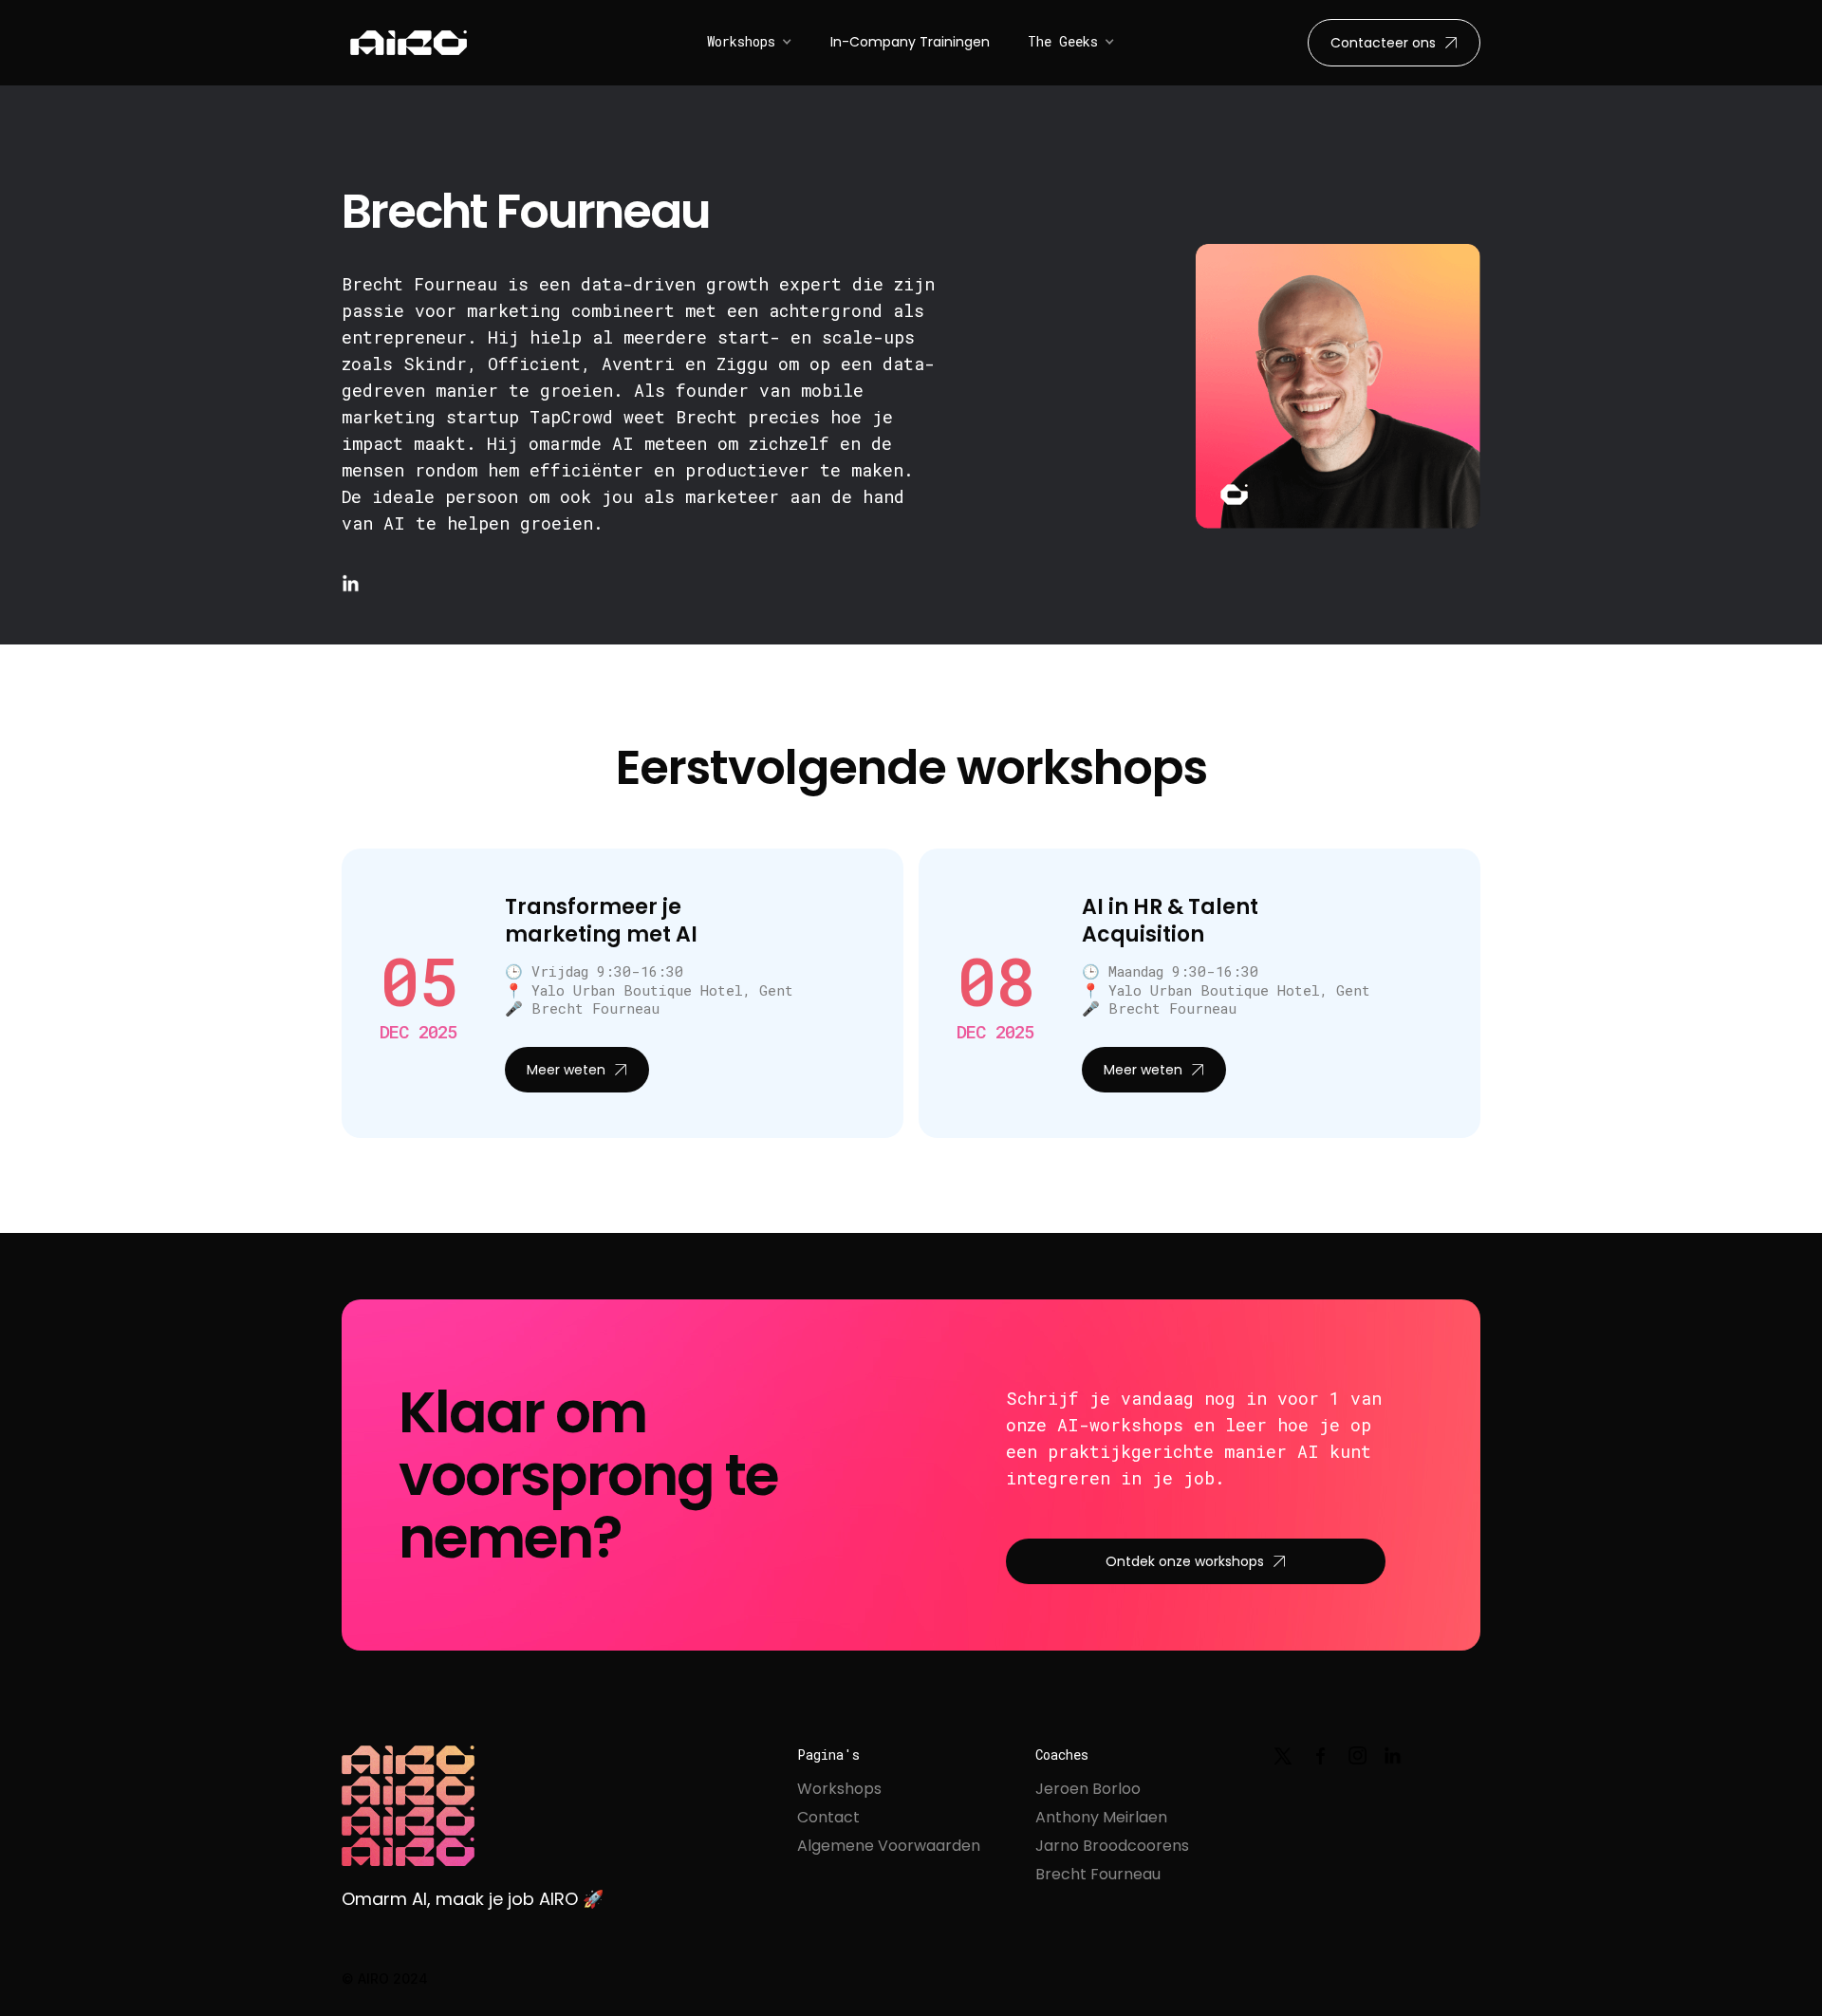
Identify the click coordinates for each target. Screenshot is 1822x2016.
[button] (750, 42)
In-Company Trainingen (910, 42)
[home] (408, 43)
